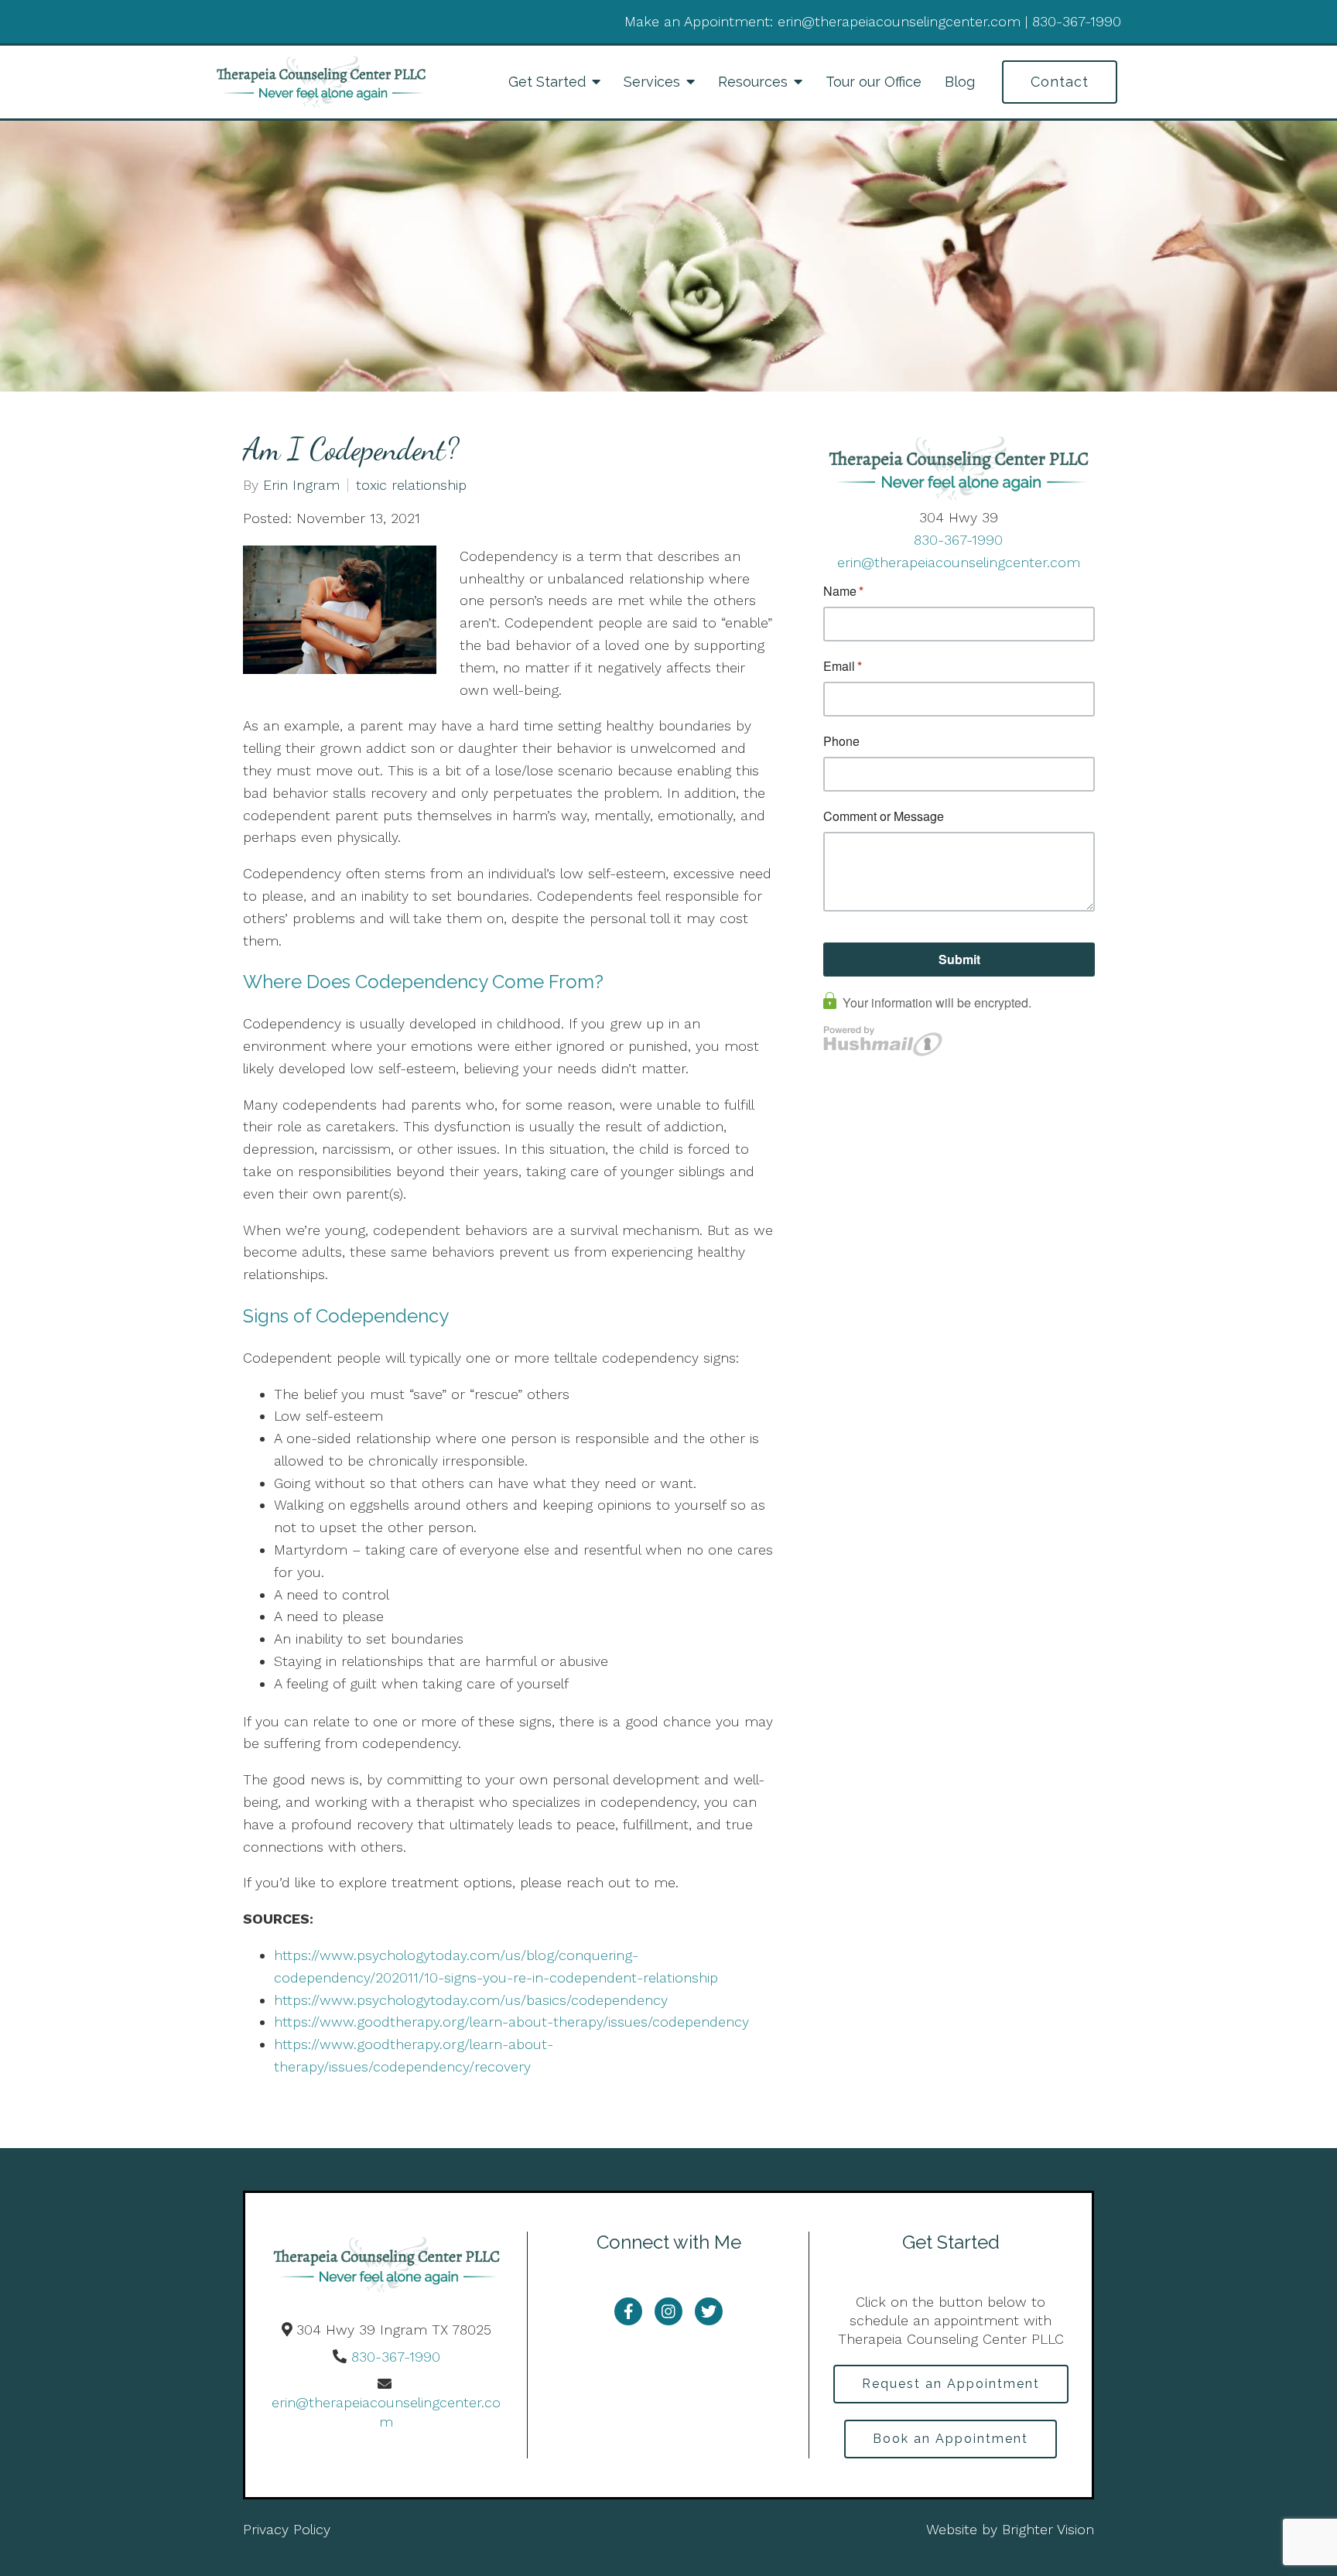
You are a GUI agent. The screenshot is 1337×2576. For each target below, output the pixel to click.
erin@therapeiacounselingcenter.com (959, 562)
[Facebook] (628, 2311)
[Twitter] (709, 2311)
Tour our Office (874, 82)
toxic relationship (411, 485)
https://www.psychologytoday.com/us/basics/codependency (471, 2000)
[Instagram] (668, 2311)
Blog (960, 82)
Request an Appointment (951, 2384)
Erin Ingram (301, 485)
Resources (753, 82)
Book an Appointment (951, 2439)
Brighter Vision (1048, 2529)
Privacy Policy (287, 2529)
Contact (1060, 82)
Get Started (547, 82)
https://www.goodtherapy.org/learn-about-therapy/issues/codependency (511, 2022)
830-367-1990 (958, 540)
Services (652, 82)
